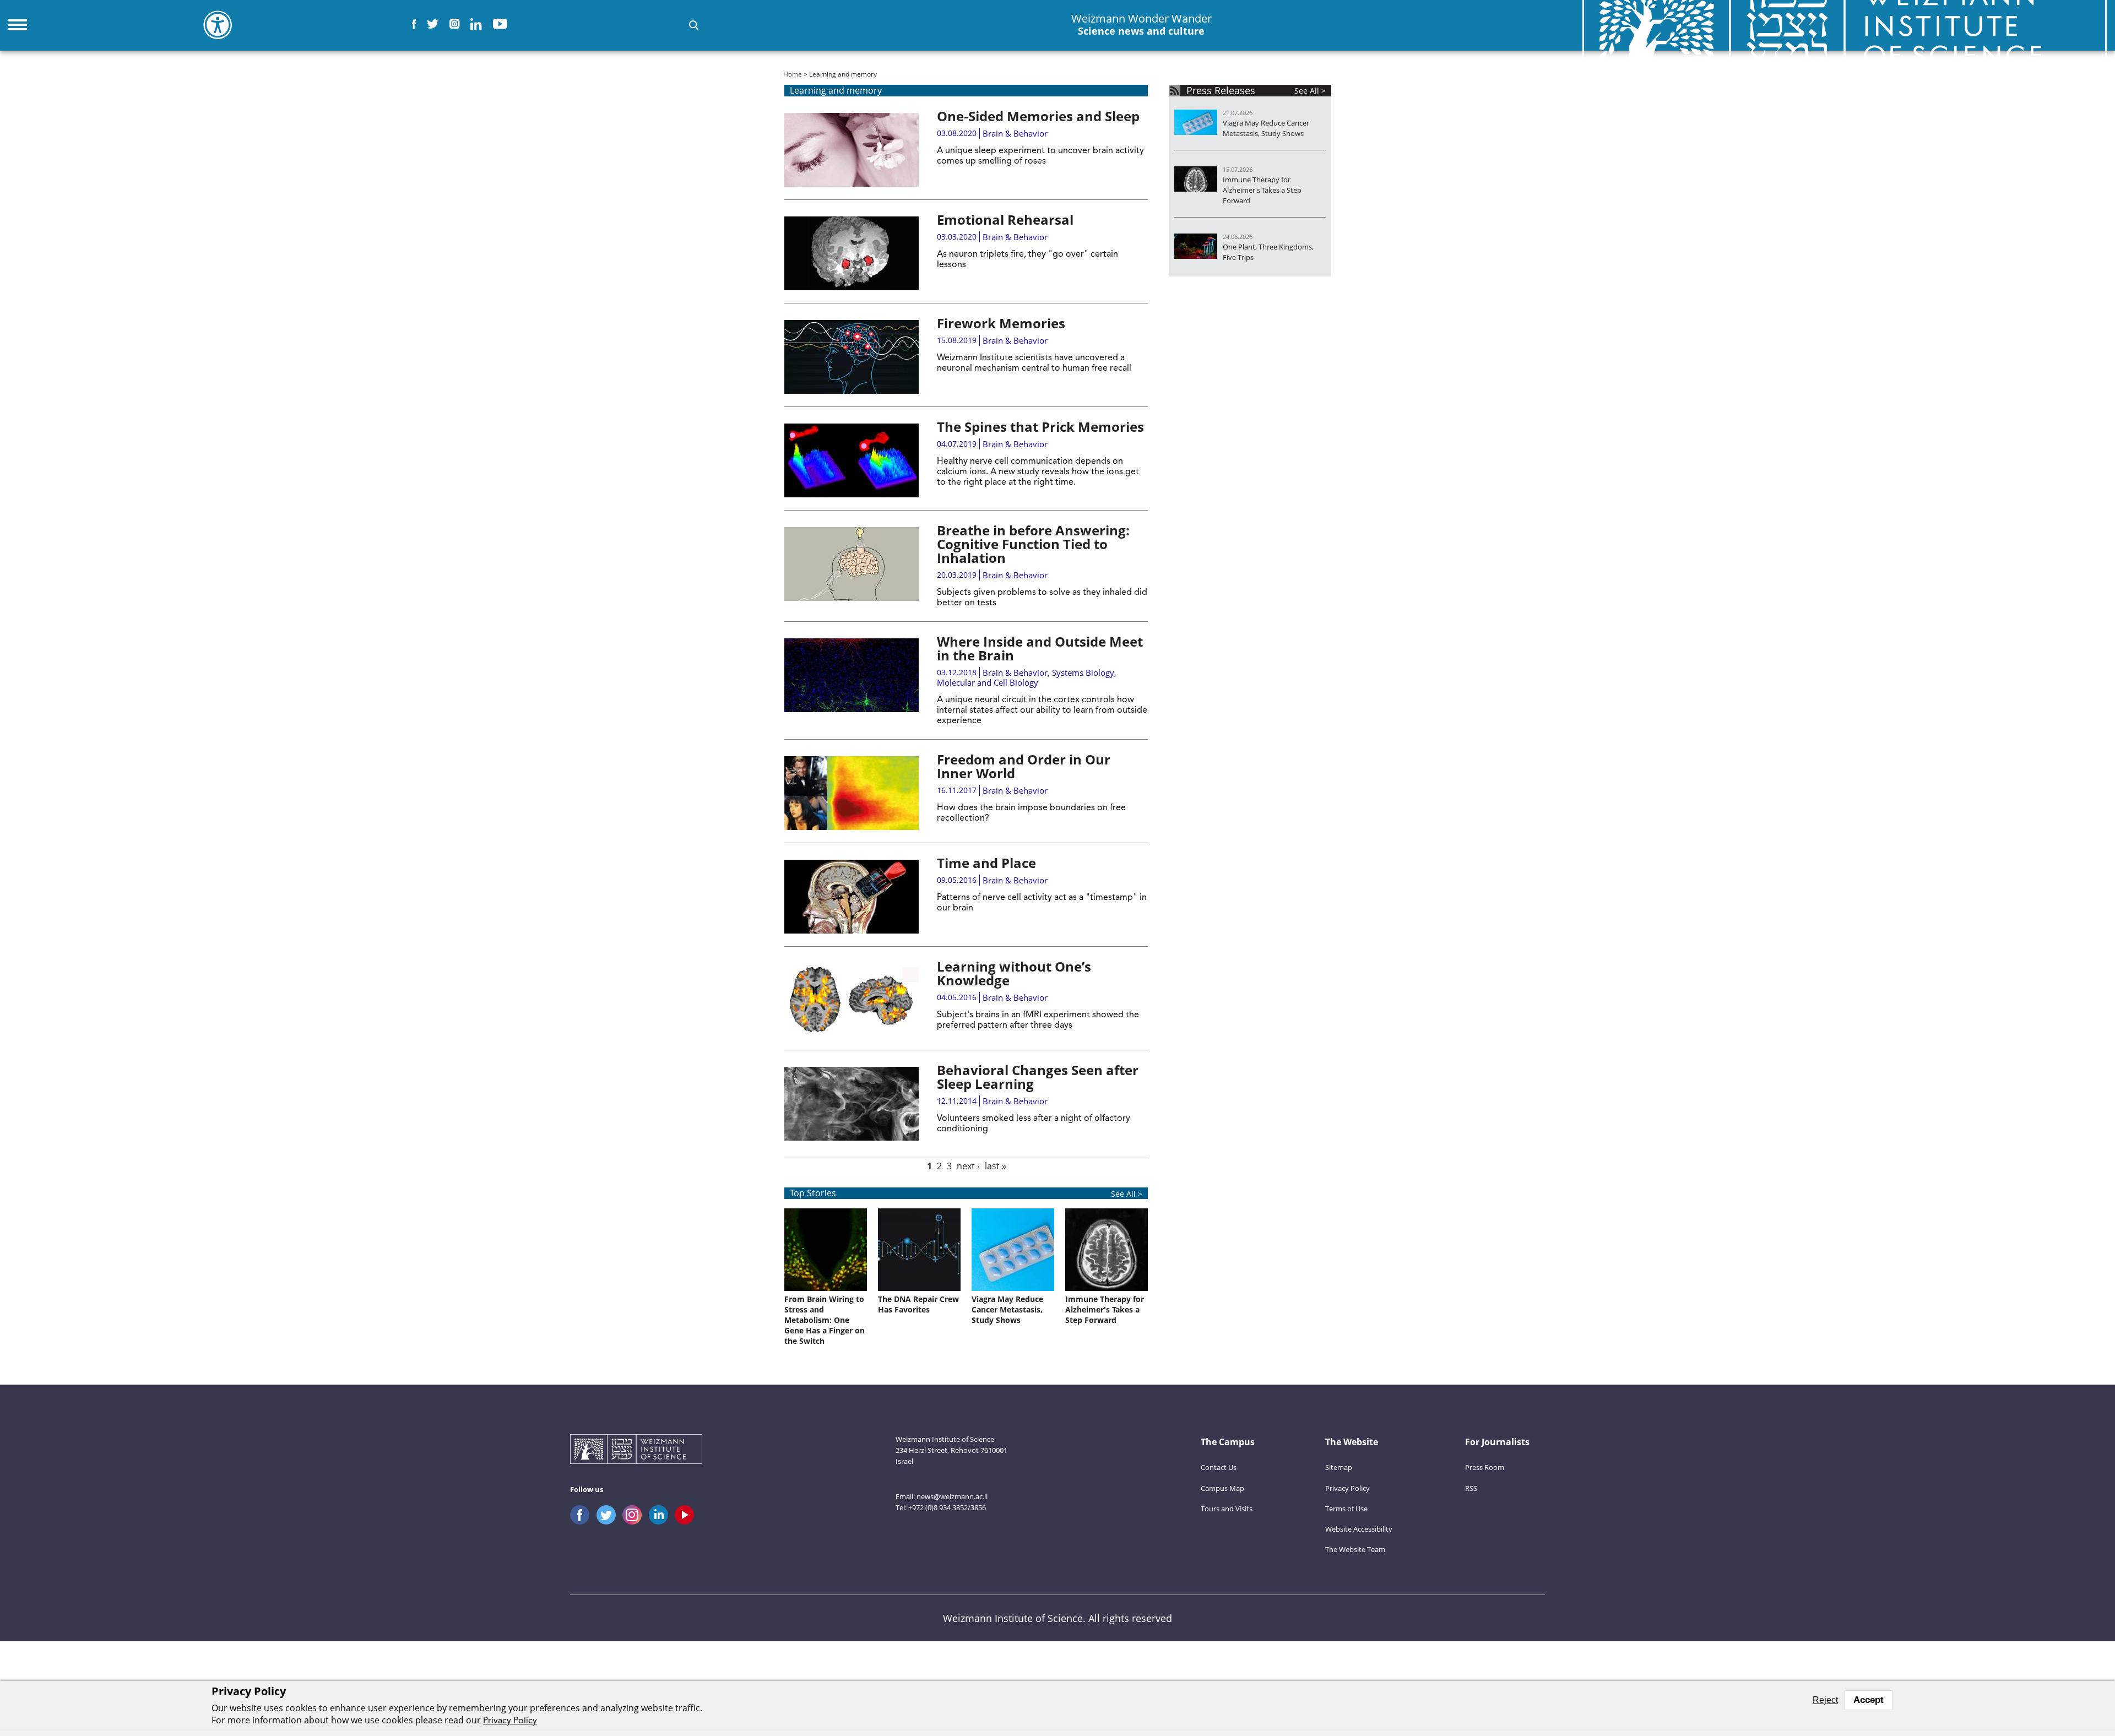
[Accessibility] (218, 25)
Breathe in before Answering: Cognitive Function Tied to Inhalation (1033, 544)
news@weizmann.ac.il (952, 1496)
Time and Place (986, 863)
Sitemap (1339, 1467)
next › (968, 1166)
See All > (1127, 1194)
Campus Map (1222, 1488)
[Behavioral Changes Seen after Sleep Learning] (852, 1104)
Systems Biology (1083, 672)
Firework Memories (1001, 323)
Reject (1825, 1700)
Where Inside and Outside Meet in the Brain (1040, 648)
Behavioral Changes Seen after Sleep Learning (1038, 1077)
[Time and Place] (852, 897)
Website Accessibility (1359, 1529)
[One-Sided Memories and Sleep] (852, 150)
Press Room (1485, 1467)
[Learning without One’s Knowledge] (852, 1000)
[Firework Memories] (852, 357)
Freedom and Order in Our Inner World (1024, 766)
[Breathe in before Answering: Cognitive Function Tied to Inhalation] (852, 564)
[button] (694, 25)
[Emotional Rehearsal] (852, 253)
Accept (1869, 1700)
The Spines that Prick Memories (1040, 427)
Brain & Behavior (1015, 133)
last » (996, 1166)
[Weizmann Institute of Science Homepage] (636, 1450)
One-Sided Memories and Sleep (1038, 116)
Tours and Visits (1227, 1509)
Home (793, 74)
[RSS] (1175, 91)
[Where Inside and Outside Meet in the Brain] (852, 675)
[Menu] (18, 25)
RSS (1471, 1488)
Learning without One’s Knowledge (1014, 973)
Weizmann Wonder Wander (1141, 25)
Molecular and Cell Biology (988, 682)
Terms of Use (1346, 1509)
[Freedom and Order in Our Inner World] (852, 793)
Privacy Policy (1347, 1488)
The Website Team (1355, 1549)
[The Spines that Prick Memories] (852, 460)
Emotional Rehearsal (1005, 219)
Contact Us (1219, 1467)
